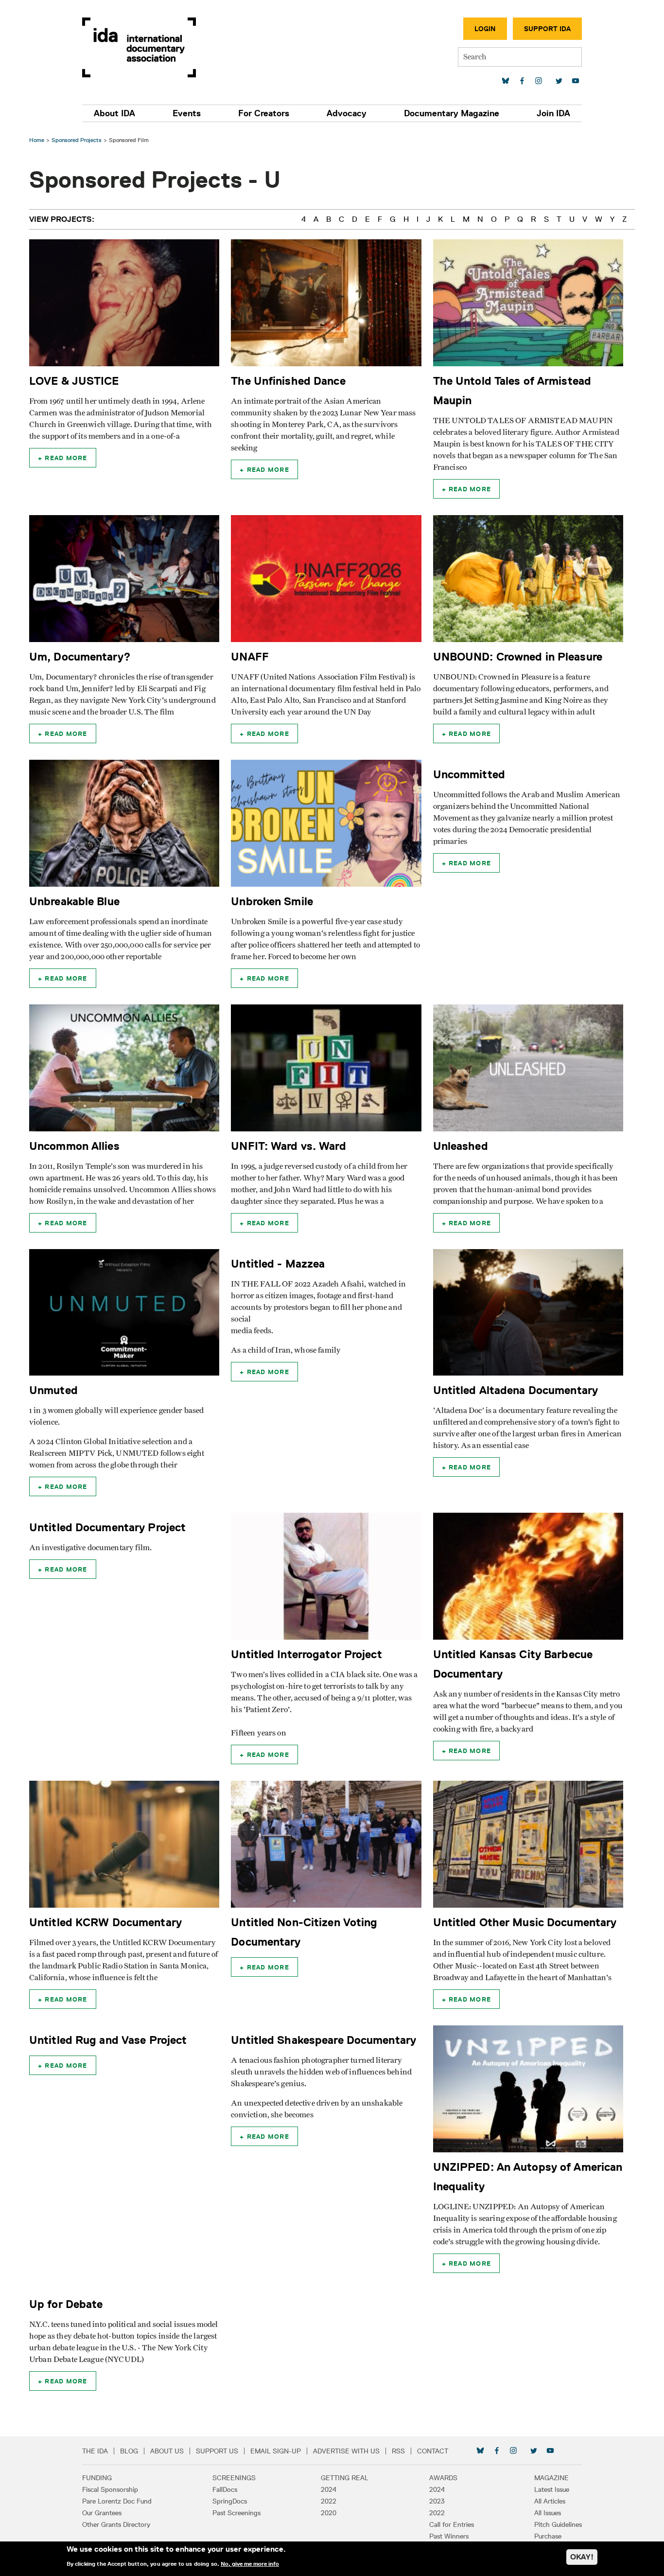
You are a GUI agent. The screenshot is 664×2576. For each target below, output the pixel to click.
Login (485, 29)
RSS (398, 2451)
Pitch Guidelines (558, 2524)
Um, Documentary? (80, 656)
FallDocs (225, 2489)
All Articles (550, 2501)
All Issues (548, 2513)
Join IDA (553, 113)
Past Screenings (236, 2513)
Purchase (548, 2536)
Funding (97, 2478)
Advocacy (347, 113)
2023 (437, 2501)
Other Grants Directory (116, 2524)
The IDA (95, 2451)
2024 (329, 2489)
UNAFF (250, 656)
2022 (329, 2501)
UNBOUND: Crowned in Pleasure (518, 656)
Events (187, 113)
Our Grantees (102, 2513)
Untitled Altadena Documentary (515, 1390)
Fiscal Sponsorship (110, 2489)
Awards (443, 2478)
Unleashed (461, 1146)
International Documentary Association (139, 47)
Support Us (217, 2451)
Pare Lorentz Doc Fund (117, 2501)
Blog (129, 2451)
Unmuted (53, 1390)
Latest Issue (552, 2489)
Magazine (551, 2478)
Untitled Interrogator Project (306, 1654)
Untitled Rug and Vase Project (108, 2040)
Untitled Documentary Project (107, 1527)
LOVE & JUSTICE (74, 381)
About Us (167, 2451)
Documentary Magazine (452, 113)
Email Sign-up (276, 2451)
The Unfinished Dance (288, 381)
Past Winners (449, 2536)
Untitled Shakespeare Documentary (323, 2040)
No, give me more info (250, 2563)
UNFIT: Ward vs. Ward (288, 1146)
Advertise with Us (346, 2451)
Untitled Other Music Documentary (525, 1922)
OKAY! (582, 2557)
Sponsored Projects (77, 140)
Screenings (234, 2478)
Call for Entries (452, 2524)
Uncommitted (469, 774)
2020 (329, 2513)
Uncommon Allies (74, 1146)
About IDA (114, 113)
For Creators (264, 113)
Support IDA (547, 29)
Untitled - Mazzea (278, 1263)
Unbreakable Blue (74, 901)
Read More (66, 458)
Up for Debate (66, 2304)
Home (37, 140)
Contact (433, 2451)
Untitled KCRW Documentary (105, 1922)
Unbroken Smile (272, 901)
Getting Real (345, 2478)
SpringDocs (230, 2501)
